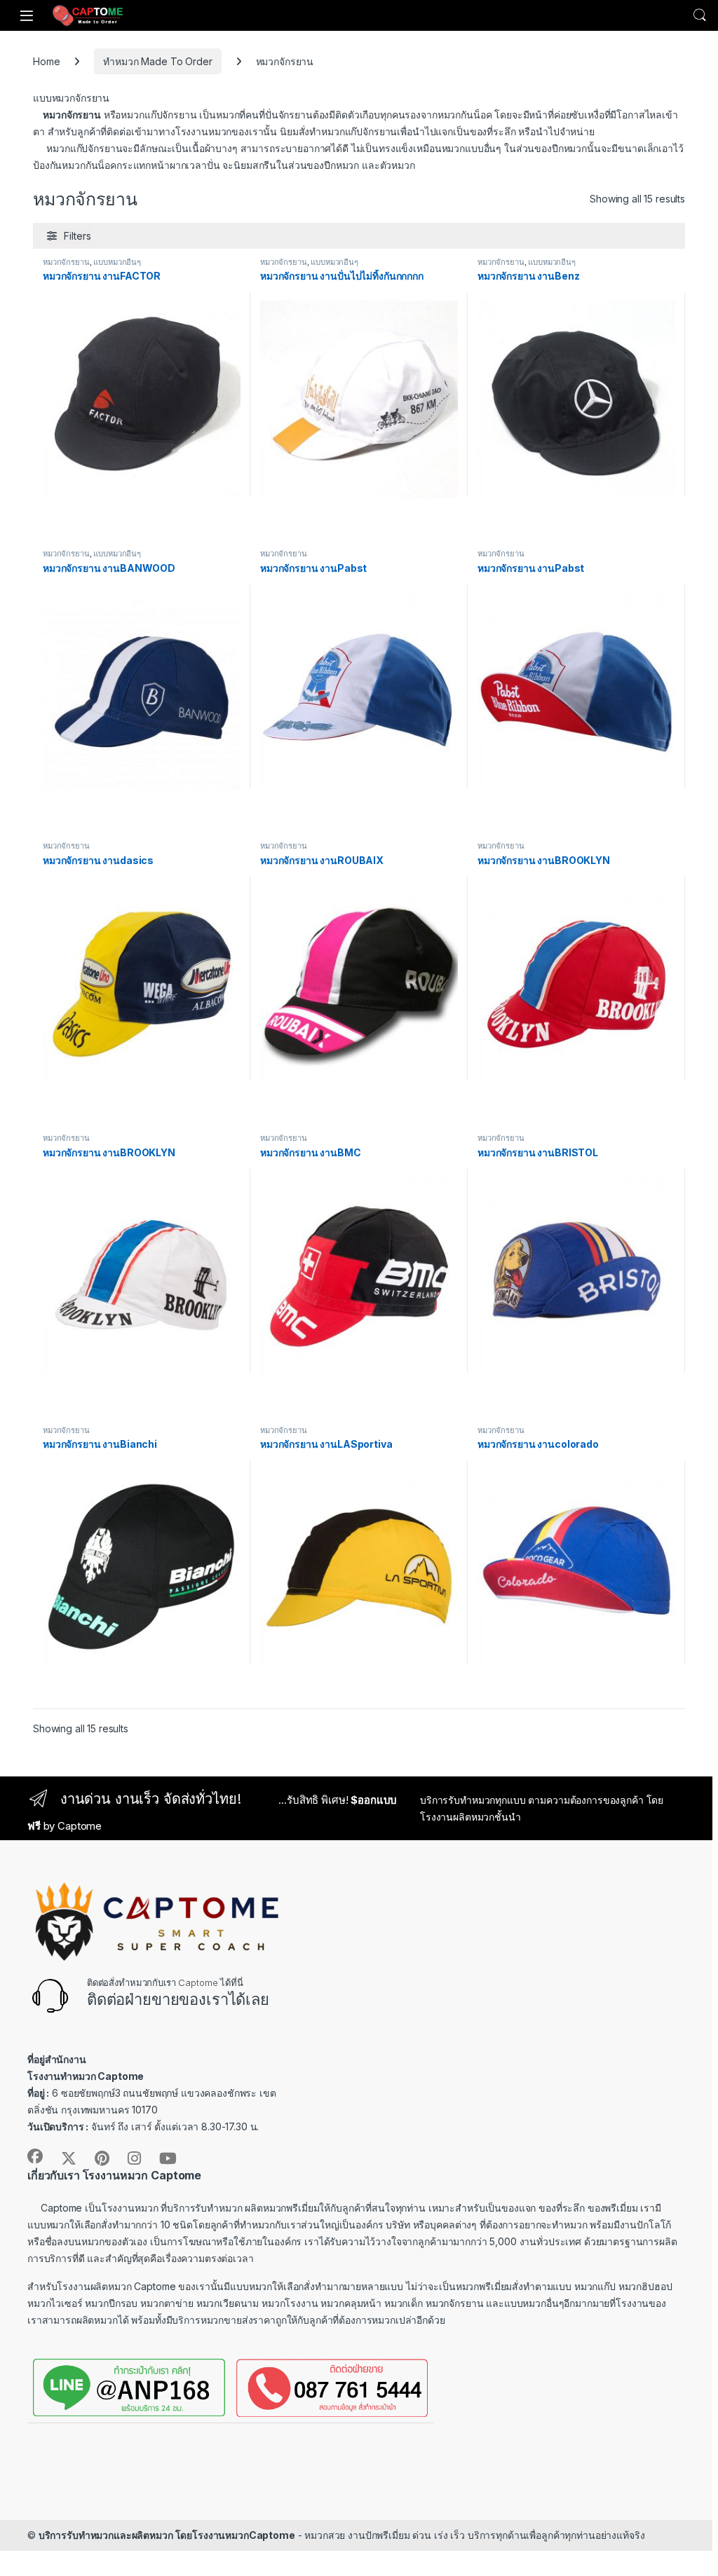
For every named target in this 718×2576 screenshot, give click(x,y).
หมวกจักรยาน (66, 262)
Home (46, 61)
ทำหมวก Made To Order (157, 61)
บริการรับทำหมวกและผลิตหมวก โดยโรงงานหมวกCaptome (167, 2535)
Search (700, 15)
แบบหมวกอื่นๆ (117, 262)
